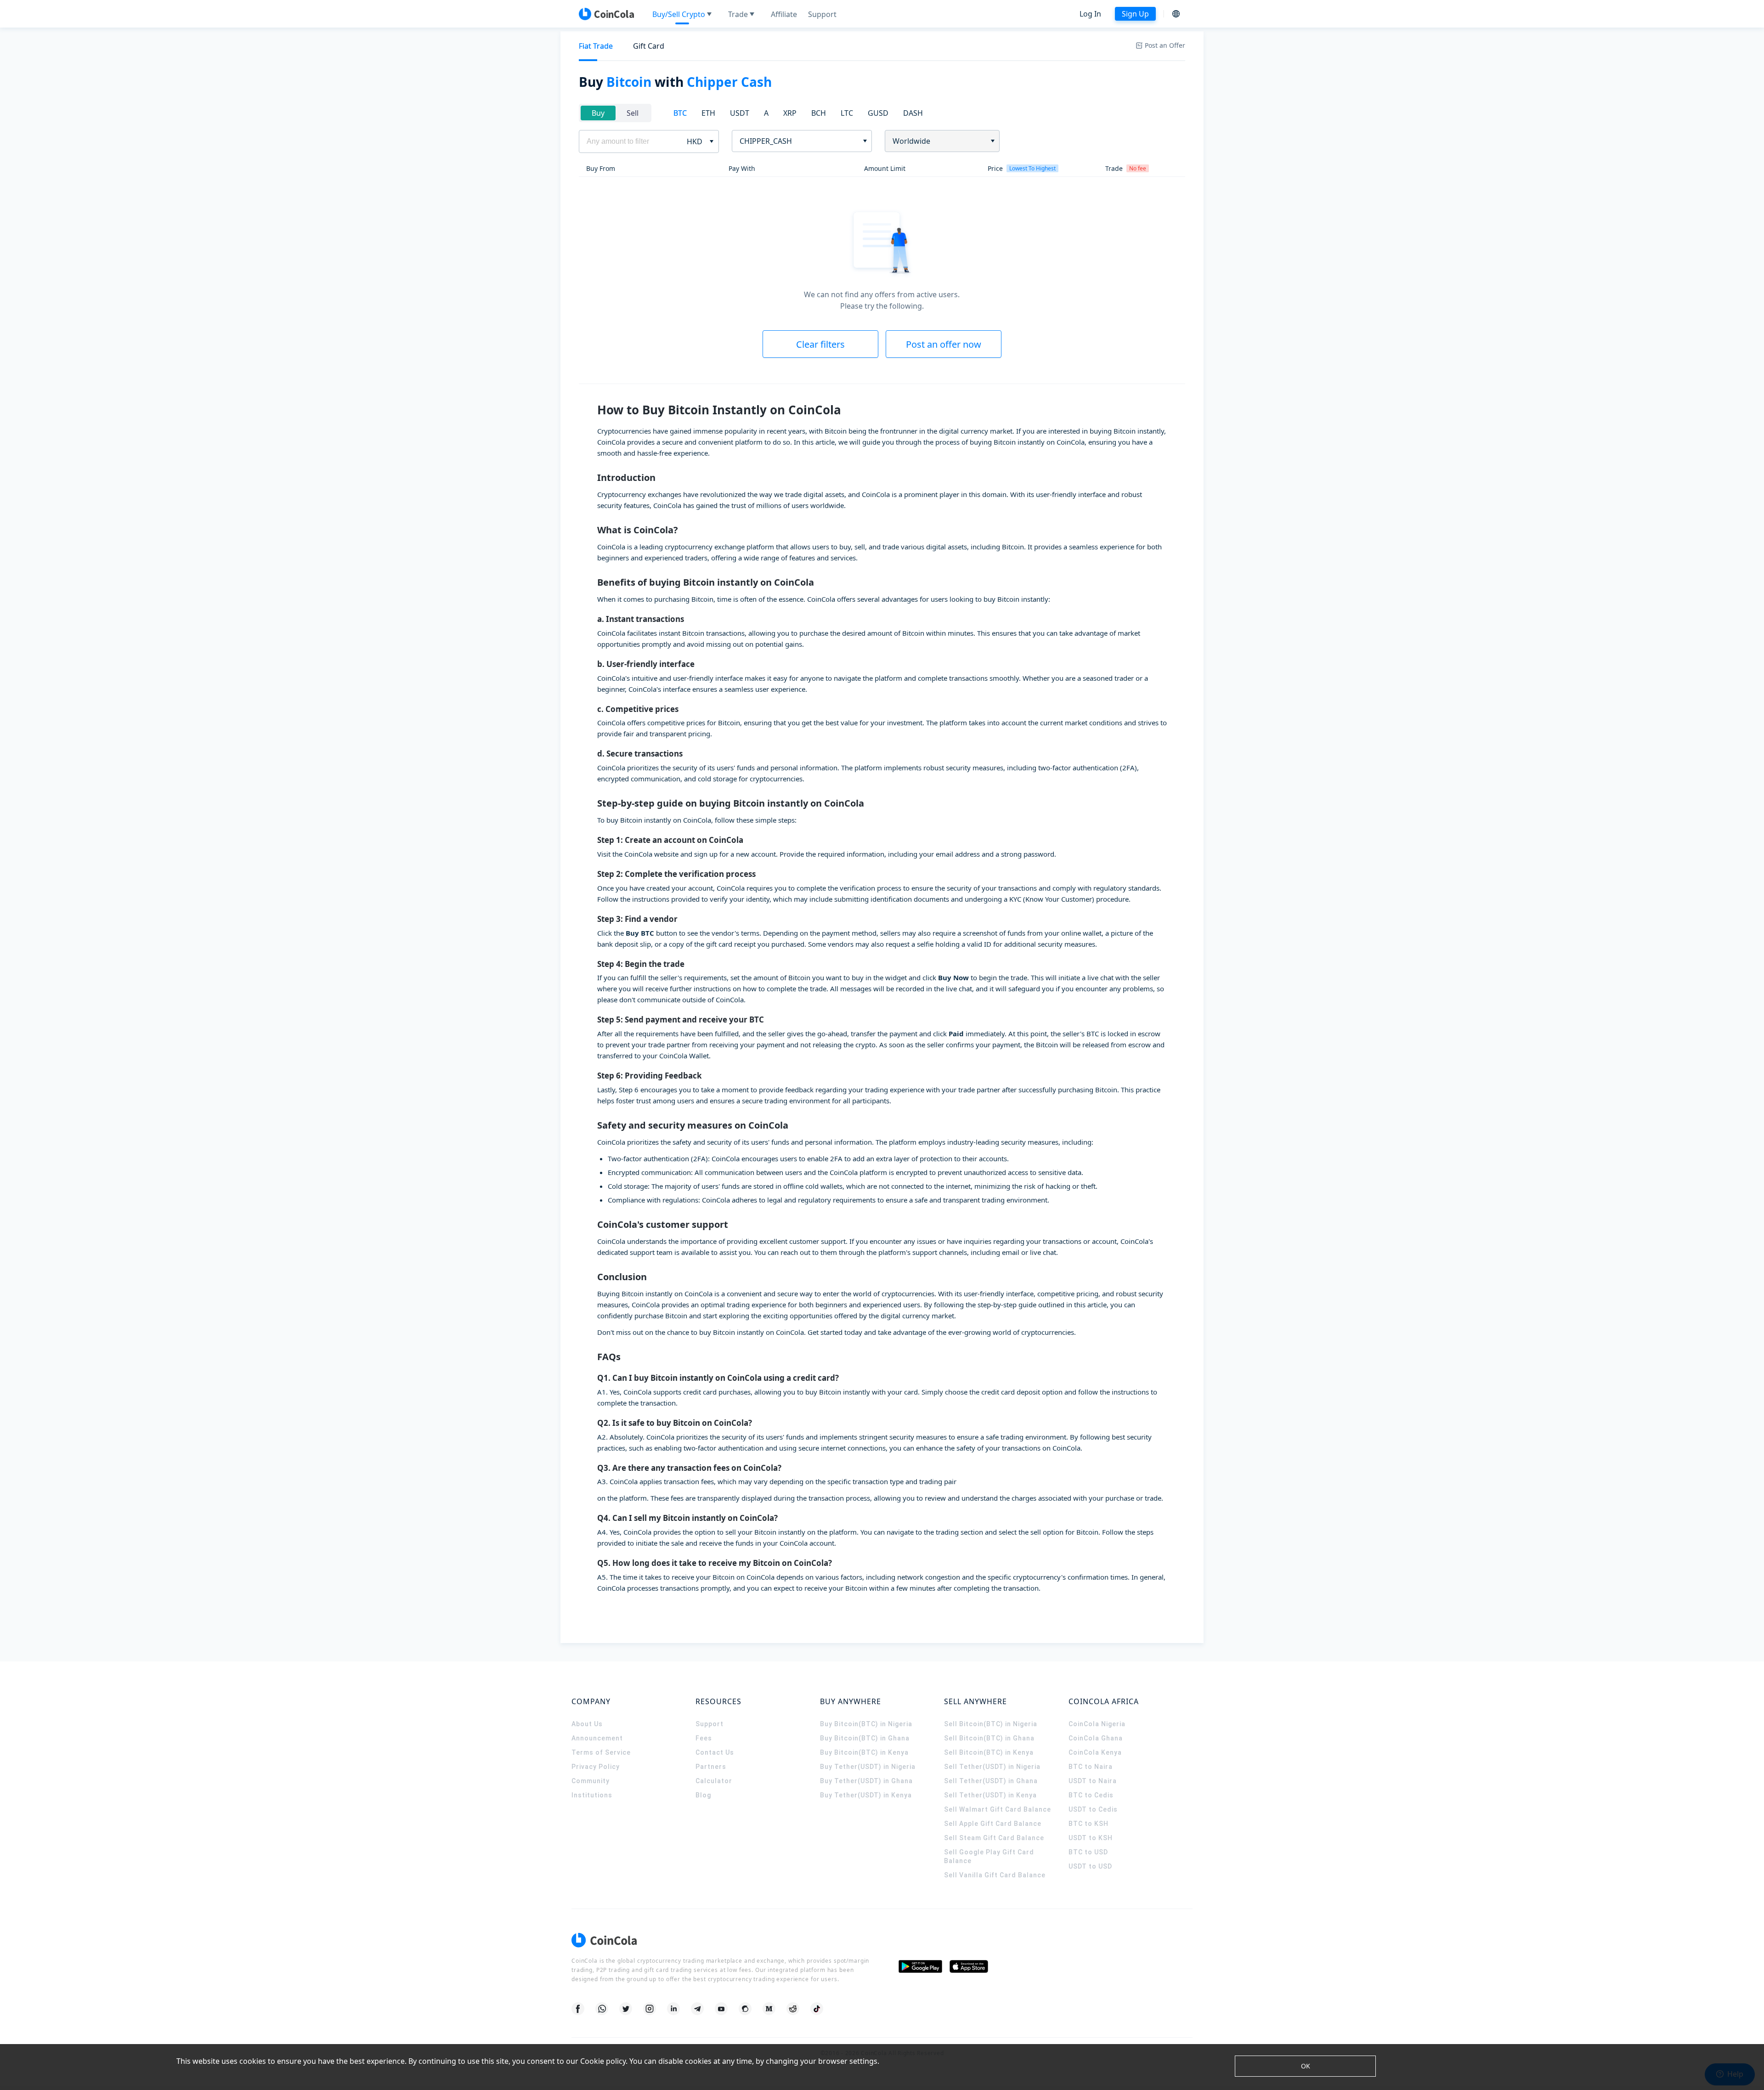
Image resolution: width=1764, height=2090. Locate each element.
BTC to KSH (1088, 1824)
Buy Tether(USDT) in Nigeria (868, 1767)
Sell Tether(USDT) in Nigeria (992, 1767)
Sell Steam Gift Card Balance (994, 1838)
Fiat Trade (596, 46)
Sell (633, 113)
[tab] (596, 46)
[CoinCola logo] (606, 14)
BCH (819, 113)
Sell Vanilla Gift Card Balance (995, 1875)
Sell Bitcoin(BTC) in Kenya (989, 1752)
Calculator (714, 1781)
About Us (587, 1724)
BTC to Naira (1091, 1767)
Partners (711, 1767)
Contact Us (715, 1752)
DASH (913, 113)
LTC (847, 113)
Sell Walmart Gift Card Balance (998, 1809)
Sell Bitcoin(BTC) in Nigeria (991, 1724)
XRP (790, 113)
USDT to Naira (1093, 1781)
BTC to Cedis (1091, 1795)
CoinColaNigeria (1097, 1724)
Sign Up (1135, 14)
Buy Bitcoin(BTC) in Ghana (865, 1738)
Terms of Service (601, 1752)
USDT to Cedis (1093, 1809)
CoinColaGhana (1096, 1738)
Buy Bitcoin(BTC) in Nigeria (866, 1724)
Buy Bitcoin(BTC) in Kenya (864, 1752)
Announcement (597, 1738)
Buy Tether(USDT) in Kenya (866, 1795)
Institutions (592, 1795)
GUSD (878, 113)
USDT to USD (1090, 1866)
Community (591, 1781)
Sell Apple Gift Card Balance (993, 1824)
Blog (703, 1795)
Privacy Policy (596, 1767)
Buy (598, 113)
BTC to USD (1088, 1852)
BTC (680, 113)
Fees (704, 1738)
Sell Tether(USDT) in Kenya (990, 1795)
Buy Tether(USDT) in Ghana (866, 1781)
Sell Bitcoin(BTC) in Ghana (989, 1738)
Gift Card (649, 46)
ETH (708, 113)
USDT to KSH (1091, 1838)
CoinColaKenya (1095, 1752)
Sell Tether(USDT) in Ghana (991, 1781)
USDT (740, 113)
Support (710, 1724)
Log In (1090, 14)
